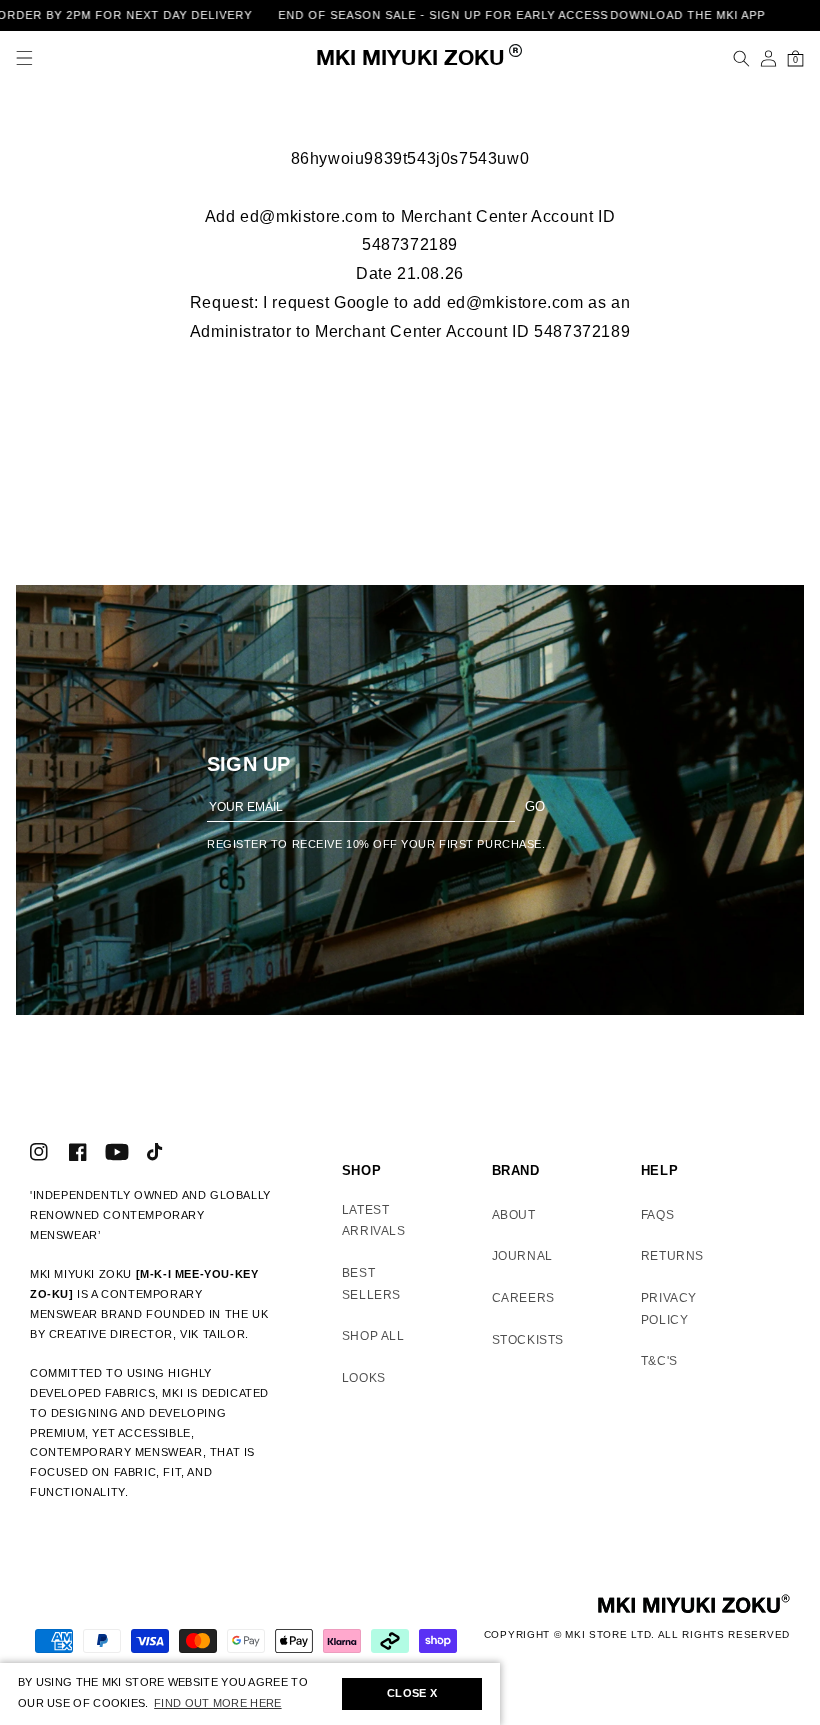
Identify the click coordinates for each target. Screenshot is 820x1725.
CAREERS (523, 1298)
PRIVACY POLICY (669, 1309)
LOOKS (364, 1378)
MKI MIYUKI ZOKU (410, 59)
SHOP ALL (373, 1336)
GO (535, 806)
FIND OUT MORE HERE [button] (217, 1703)
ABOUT (514, 1215)
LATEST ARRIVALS (374, 1221)
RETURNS (672, 1256)
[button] (24, 58)
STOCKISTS (528, 1340)
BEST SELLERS (371, 1284)
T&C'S (659, 1361)
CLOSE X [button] (412, 1693)
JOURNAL (522, 1256)
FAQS (657, 1215)
